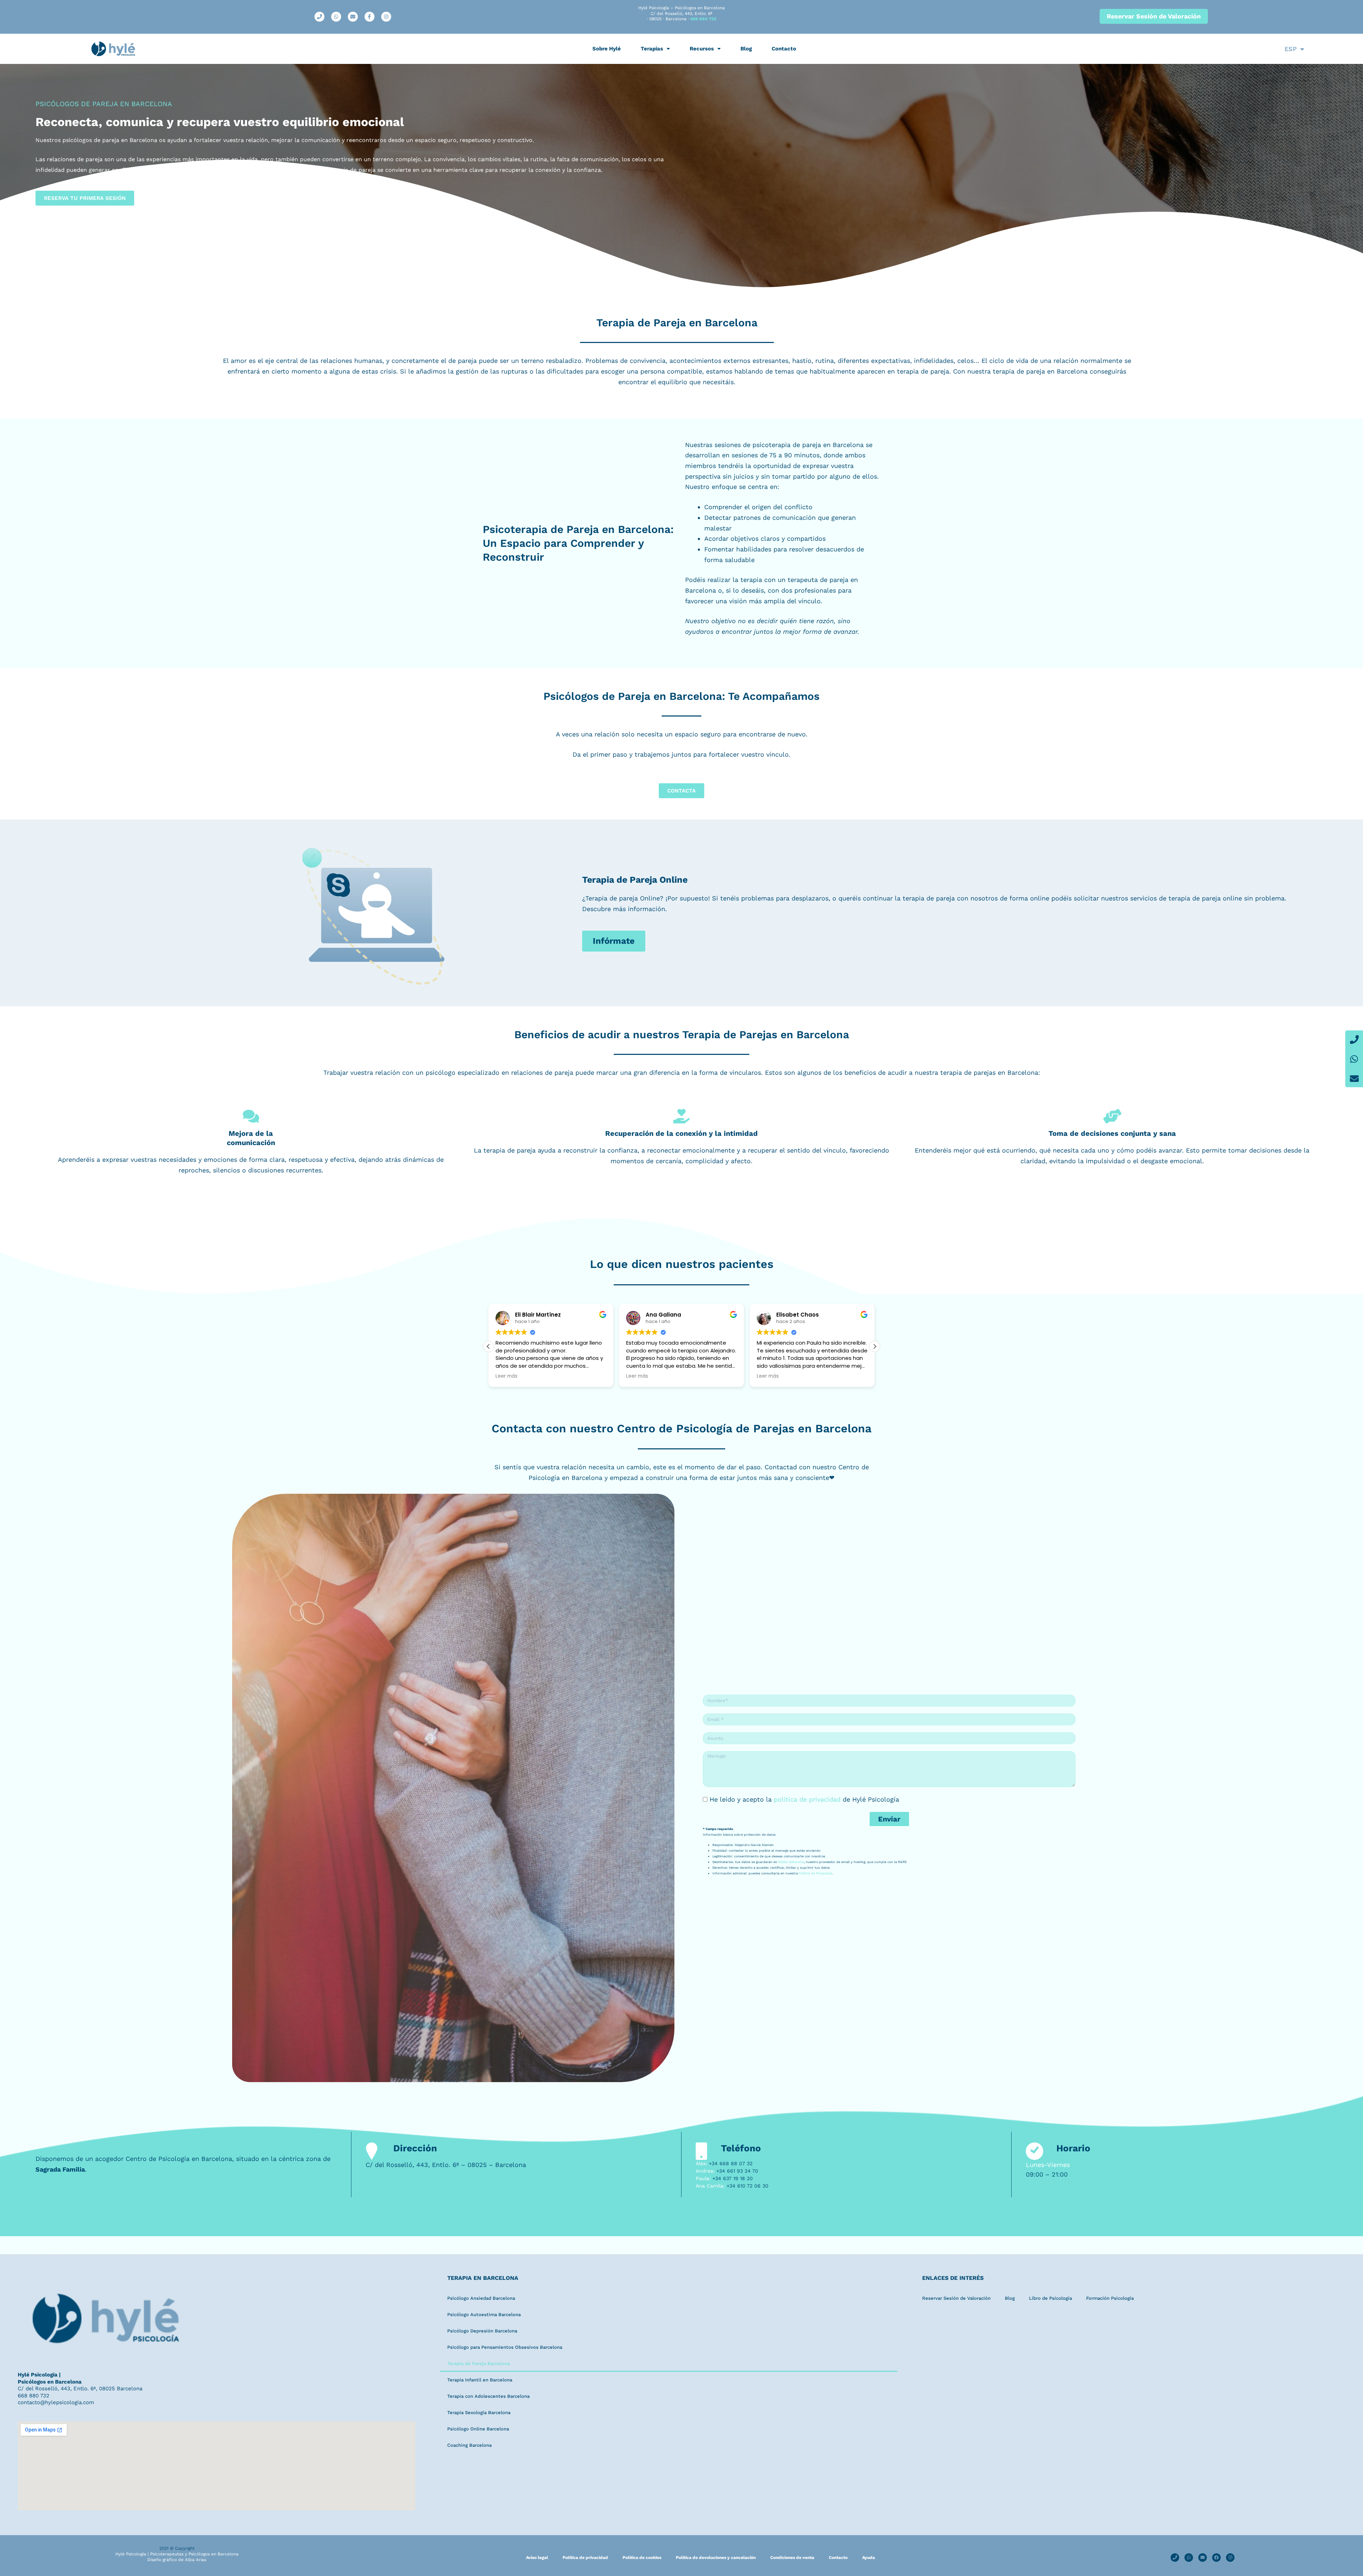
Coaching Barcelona (469, 2445)
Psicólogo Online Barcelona (478, 2429)
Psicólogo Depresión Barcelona (482, 2331)
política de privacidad (807, 1799)
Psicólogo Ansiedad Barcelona (481, 2298)
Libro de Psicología (1050, 2298)
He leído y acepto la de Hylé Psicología (804, 1799)
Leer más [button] (507, 1376)
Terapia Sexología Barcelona (479, 2412)
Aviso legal (537, 2558)
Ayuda (869, 2558)
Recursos (702, 49)
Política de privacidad (585, 2558)
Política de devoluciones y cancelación (716, 2558)
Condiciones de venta (792, 2558)
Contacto (784, 49)
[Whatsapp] (1354, 1059)
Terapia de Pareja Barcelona (478, 2363)
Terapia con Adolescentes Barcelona (488, 2396)
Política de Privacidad (815, 1873)
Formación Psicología (1110, 2298)
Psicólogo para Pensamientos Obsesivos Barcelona (505, 2347)
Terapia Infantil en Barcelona (480, 2380)
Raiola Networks (791, 1862)
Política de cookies (642, 2558)
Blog (746, 49)
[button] (875, 1346)
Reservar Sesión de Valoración (956, 2298)
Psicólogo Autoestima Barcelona (484, 2314)
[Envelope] (1354, 1078)
